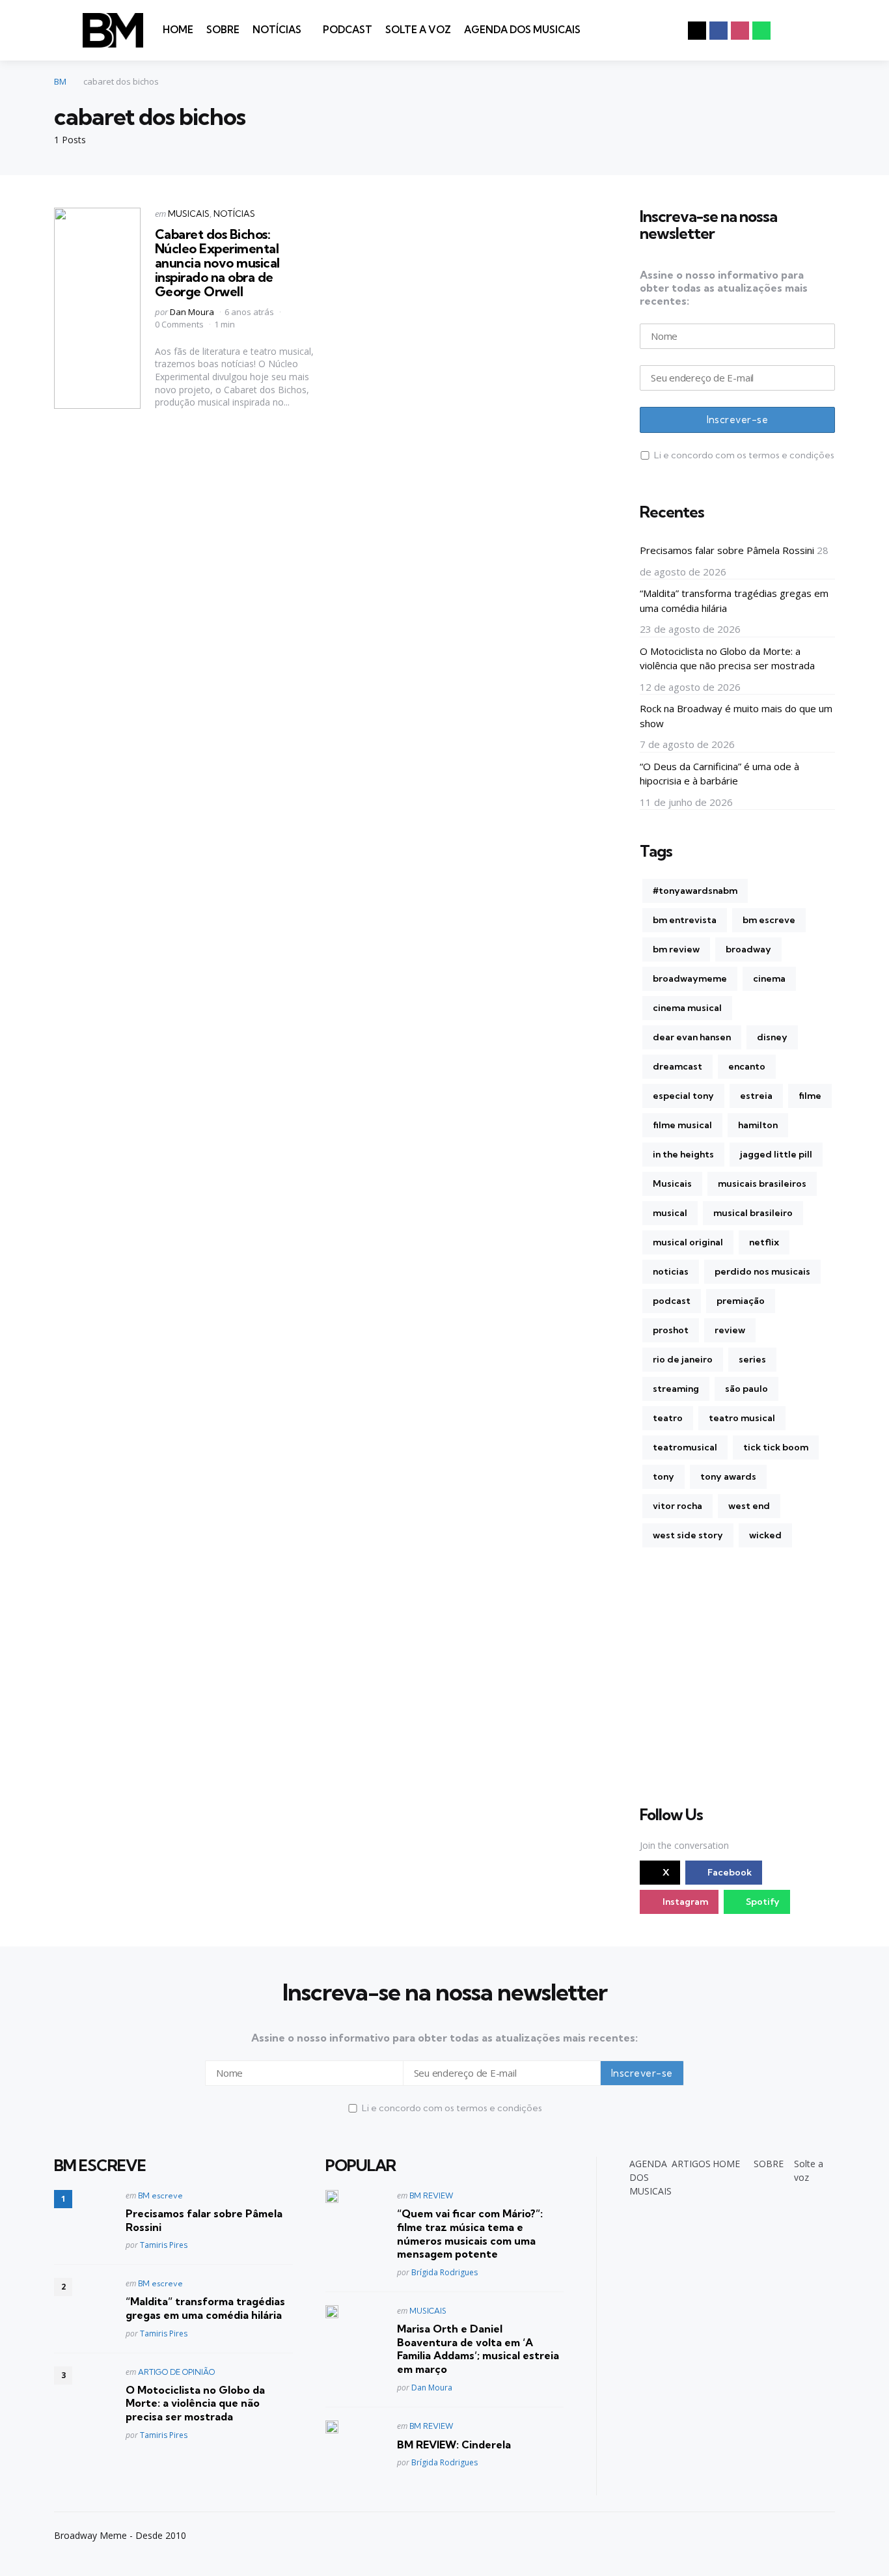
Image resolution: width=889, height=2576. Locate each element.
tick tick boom (776, 1447)
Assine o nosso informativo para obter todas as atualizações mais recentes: (724, 288)
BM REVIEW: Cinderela (454, 2444)
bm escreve (769, 920)
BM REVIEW (431, 2195)
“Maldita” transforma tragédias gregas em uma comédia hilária (734, 601)
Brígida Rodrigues (444, 2272)
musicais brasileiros (762, 1184)
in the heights (683, 1154)
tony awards (728, 1476)
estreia (756, 1096)
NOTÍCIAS (277, 30)
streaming (676, 1389)
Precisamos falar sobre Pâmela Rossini (727, 550)
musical (670, 1213)
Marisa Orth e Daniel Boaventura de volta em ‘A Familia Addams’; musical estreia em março (478, 2349)
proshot (671, 1330)
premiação (741, 1301)
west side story (688, 1535)
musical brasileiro (753, 1213)
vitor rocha (677, 1506)
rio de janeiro (683, 1359)
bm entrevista (685, 920)
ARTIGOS (691, 2164)
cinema (769, 978)
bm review (676, 949)
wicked (765, 1535)
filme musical (682, 1125)
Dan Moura (192, 312)
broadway (748, 949)
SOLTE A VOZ (418, 30)
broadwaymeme (690, 978)
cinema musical (687, 1008)
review (730, 1330)
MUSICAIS (189, 214)
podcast (672, 1301)
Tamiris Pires (164, 2245)
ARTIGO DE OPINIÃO (176, 2372)
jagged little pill (776, 1154)
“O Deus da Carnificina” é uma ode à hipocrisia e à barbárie (719, 774)
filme (810, 1096)
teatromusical (685, 1447)
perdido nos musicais (762, 1271)
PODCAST (348, 30)
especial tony (683, 1096)
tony (663, 1476)
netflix (764, 1242)
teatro (668, 1418)
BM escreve (160, 2195)
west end (749, 1506)
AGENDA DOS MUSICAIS (522, 30)
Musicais (672, 1184)
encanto (747, 1066)
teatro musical (742, 1418)
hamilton (758, 1125)
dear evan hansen (692, 1037)
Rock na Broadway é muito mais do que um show (736, 716)
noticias (671, 1271)
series (752, 1359)
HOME (178, 30)
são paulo (746, 1389)
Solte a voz (809, 2170)
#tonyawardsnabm (695, 891)
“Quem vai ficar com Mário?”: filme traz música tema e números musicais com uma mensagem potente (470, 2234)
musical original (688, 1242)
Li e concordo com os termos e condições (744, 455)
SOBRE (223, 30)
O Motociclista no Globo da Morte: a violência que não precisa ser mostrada (727, 658)
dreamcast (677, 1066)
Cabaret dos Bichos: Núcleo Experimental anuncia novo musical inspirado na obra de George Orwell (217, 263)
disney (772, 1037)
